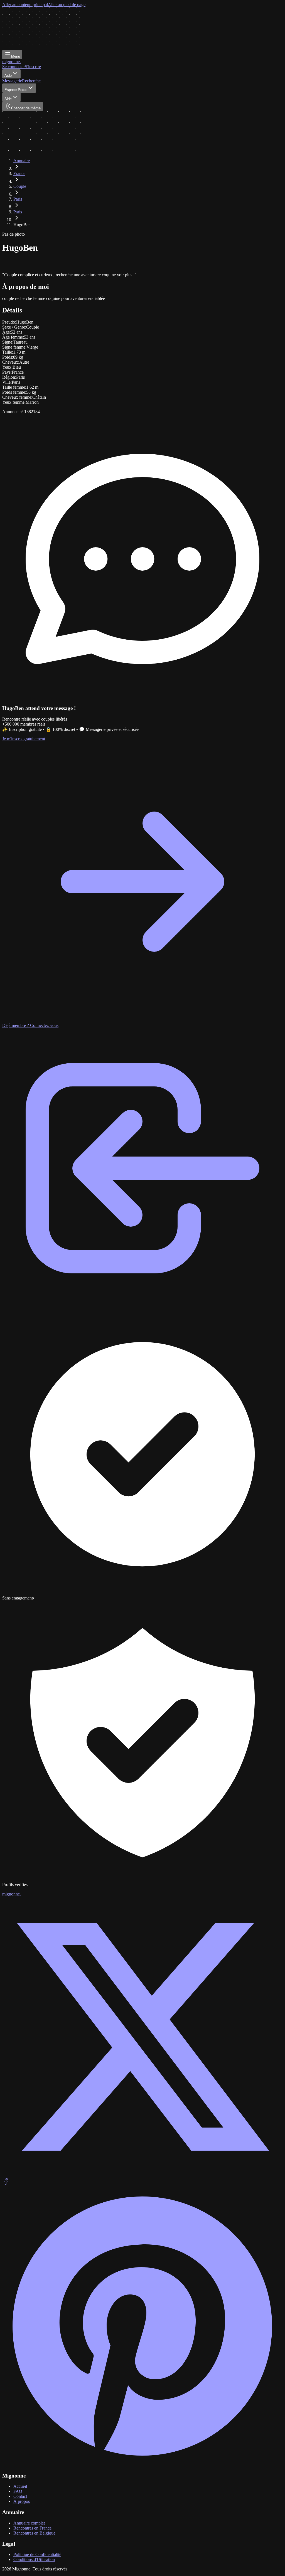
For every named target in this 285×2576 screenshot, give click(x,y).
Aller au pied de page (67, 5)
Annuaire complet (29, 2523)
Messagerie (12, 81)
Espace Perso (16, 90)
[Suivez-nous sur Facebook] (6, 2183)
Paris (18, 199)
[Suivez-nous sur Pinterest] (142, 2465)
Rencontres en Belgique (34, 2533)
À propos (22, 2501)
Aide (8, 76)
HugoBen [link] (22, 225)
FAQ (18, 2491)
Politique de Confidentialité (37, 2554)
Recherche (31, 81)
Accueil (20, 2486)
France (19, 173)
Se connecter (13, 67)
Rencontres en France (32, 2528)
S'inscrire (33, 67)
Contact (20, 2496)
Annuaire (22, 161)
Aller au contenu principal (25, 5)
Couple (20, 186)
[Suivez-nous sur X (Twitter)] (142, 2176)
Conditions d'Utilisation (34, 2559)
